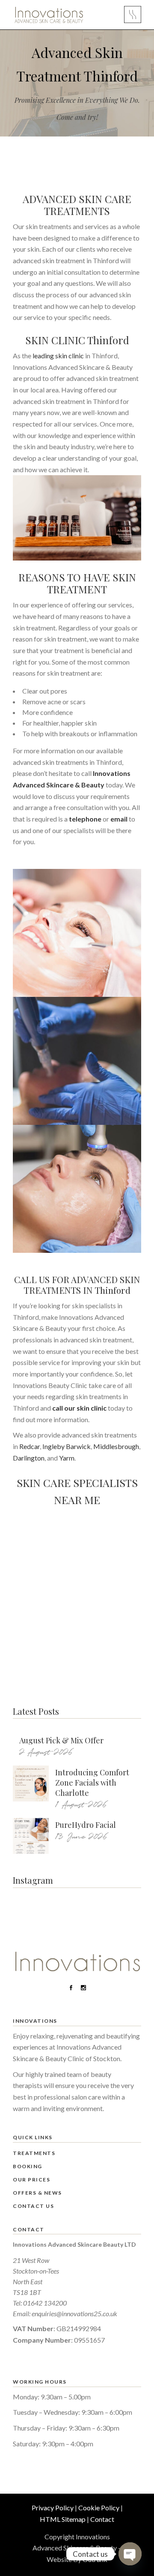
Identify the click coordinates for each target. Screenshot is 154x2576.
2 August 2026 (46, 1753)
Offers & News (37, 2193)
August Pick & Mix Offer (61, 1740)
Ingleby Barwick (67, 1446)
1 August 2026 (81, 1805)
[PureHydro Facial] (31, 1836)
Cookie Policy (99, 2508)
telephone (85, 819)
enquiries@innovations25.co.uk (74, 2313)
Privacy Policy (53, 2508)
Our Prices (31, 2180)
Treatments (34, 2153)
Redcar (30, 1446)
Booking (28, 2166)
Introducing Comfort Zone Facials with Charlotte (92, 1783)
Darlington (29, 1458)
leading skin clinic (58, 356)
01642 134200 (45, 2303)
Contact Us (33, 2206)
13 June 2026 (81, 1837)
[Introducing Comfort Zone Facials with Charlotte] (31, 1783)
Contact (102, 2519)
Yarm (67, 1458)
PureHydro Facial (86, 1825)
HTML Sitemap (63, 2519)
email (119, 819)
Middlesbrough (116, 1446)
